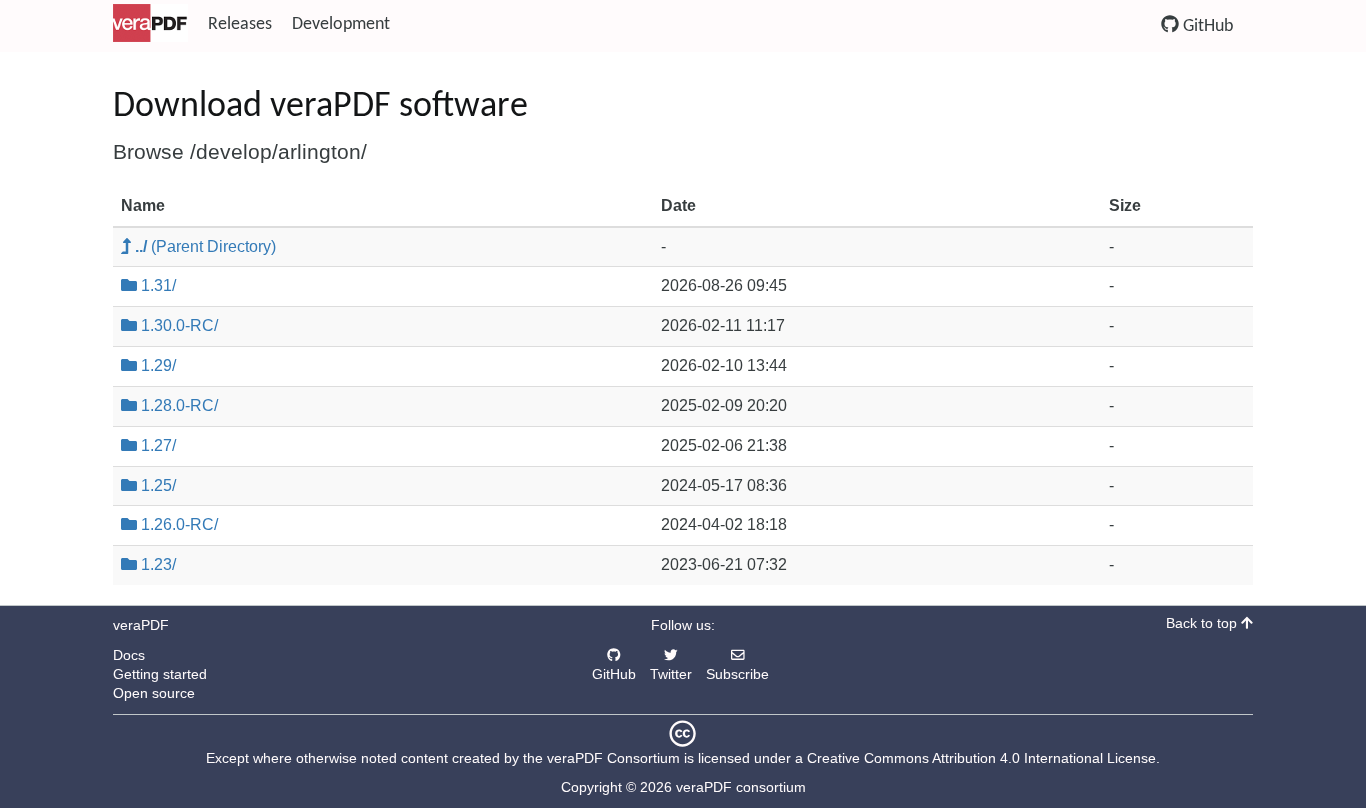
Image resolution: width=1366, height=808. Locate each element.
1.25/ (156, 485)
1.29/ (156, 365)
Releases (240, 24)
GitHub (1206, 26)
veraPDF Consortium (613, 758)
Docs (129, 655)
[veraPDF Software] (150, 25)
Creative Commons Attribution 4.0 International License (981, 758)
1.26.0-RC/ (177, 524)
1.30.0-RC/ (177, 325)
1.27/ (156, 445)
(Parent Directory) (205, 246)
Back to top (1203, 623)
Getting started (160, 674)
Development (341, 24)
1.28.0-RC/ (177, 405)
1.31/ (156, 285)
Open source (154, 693)
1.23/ (156, 564)
